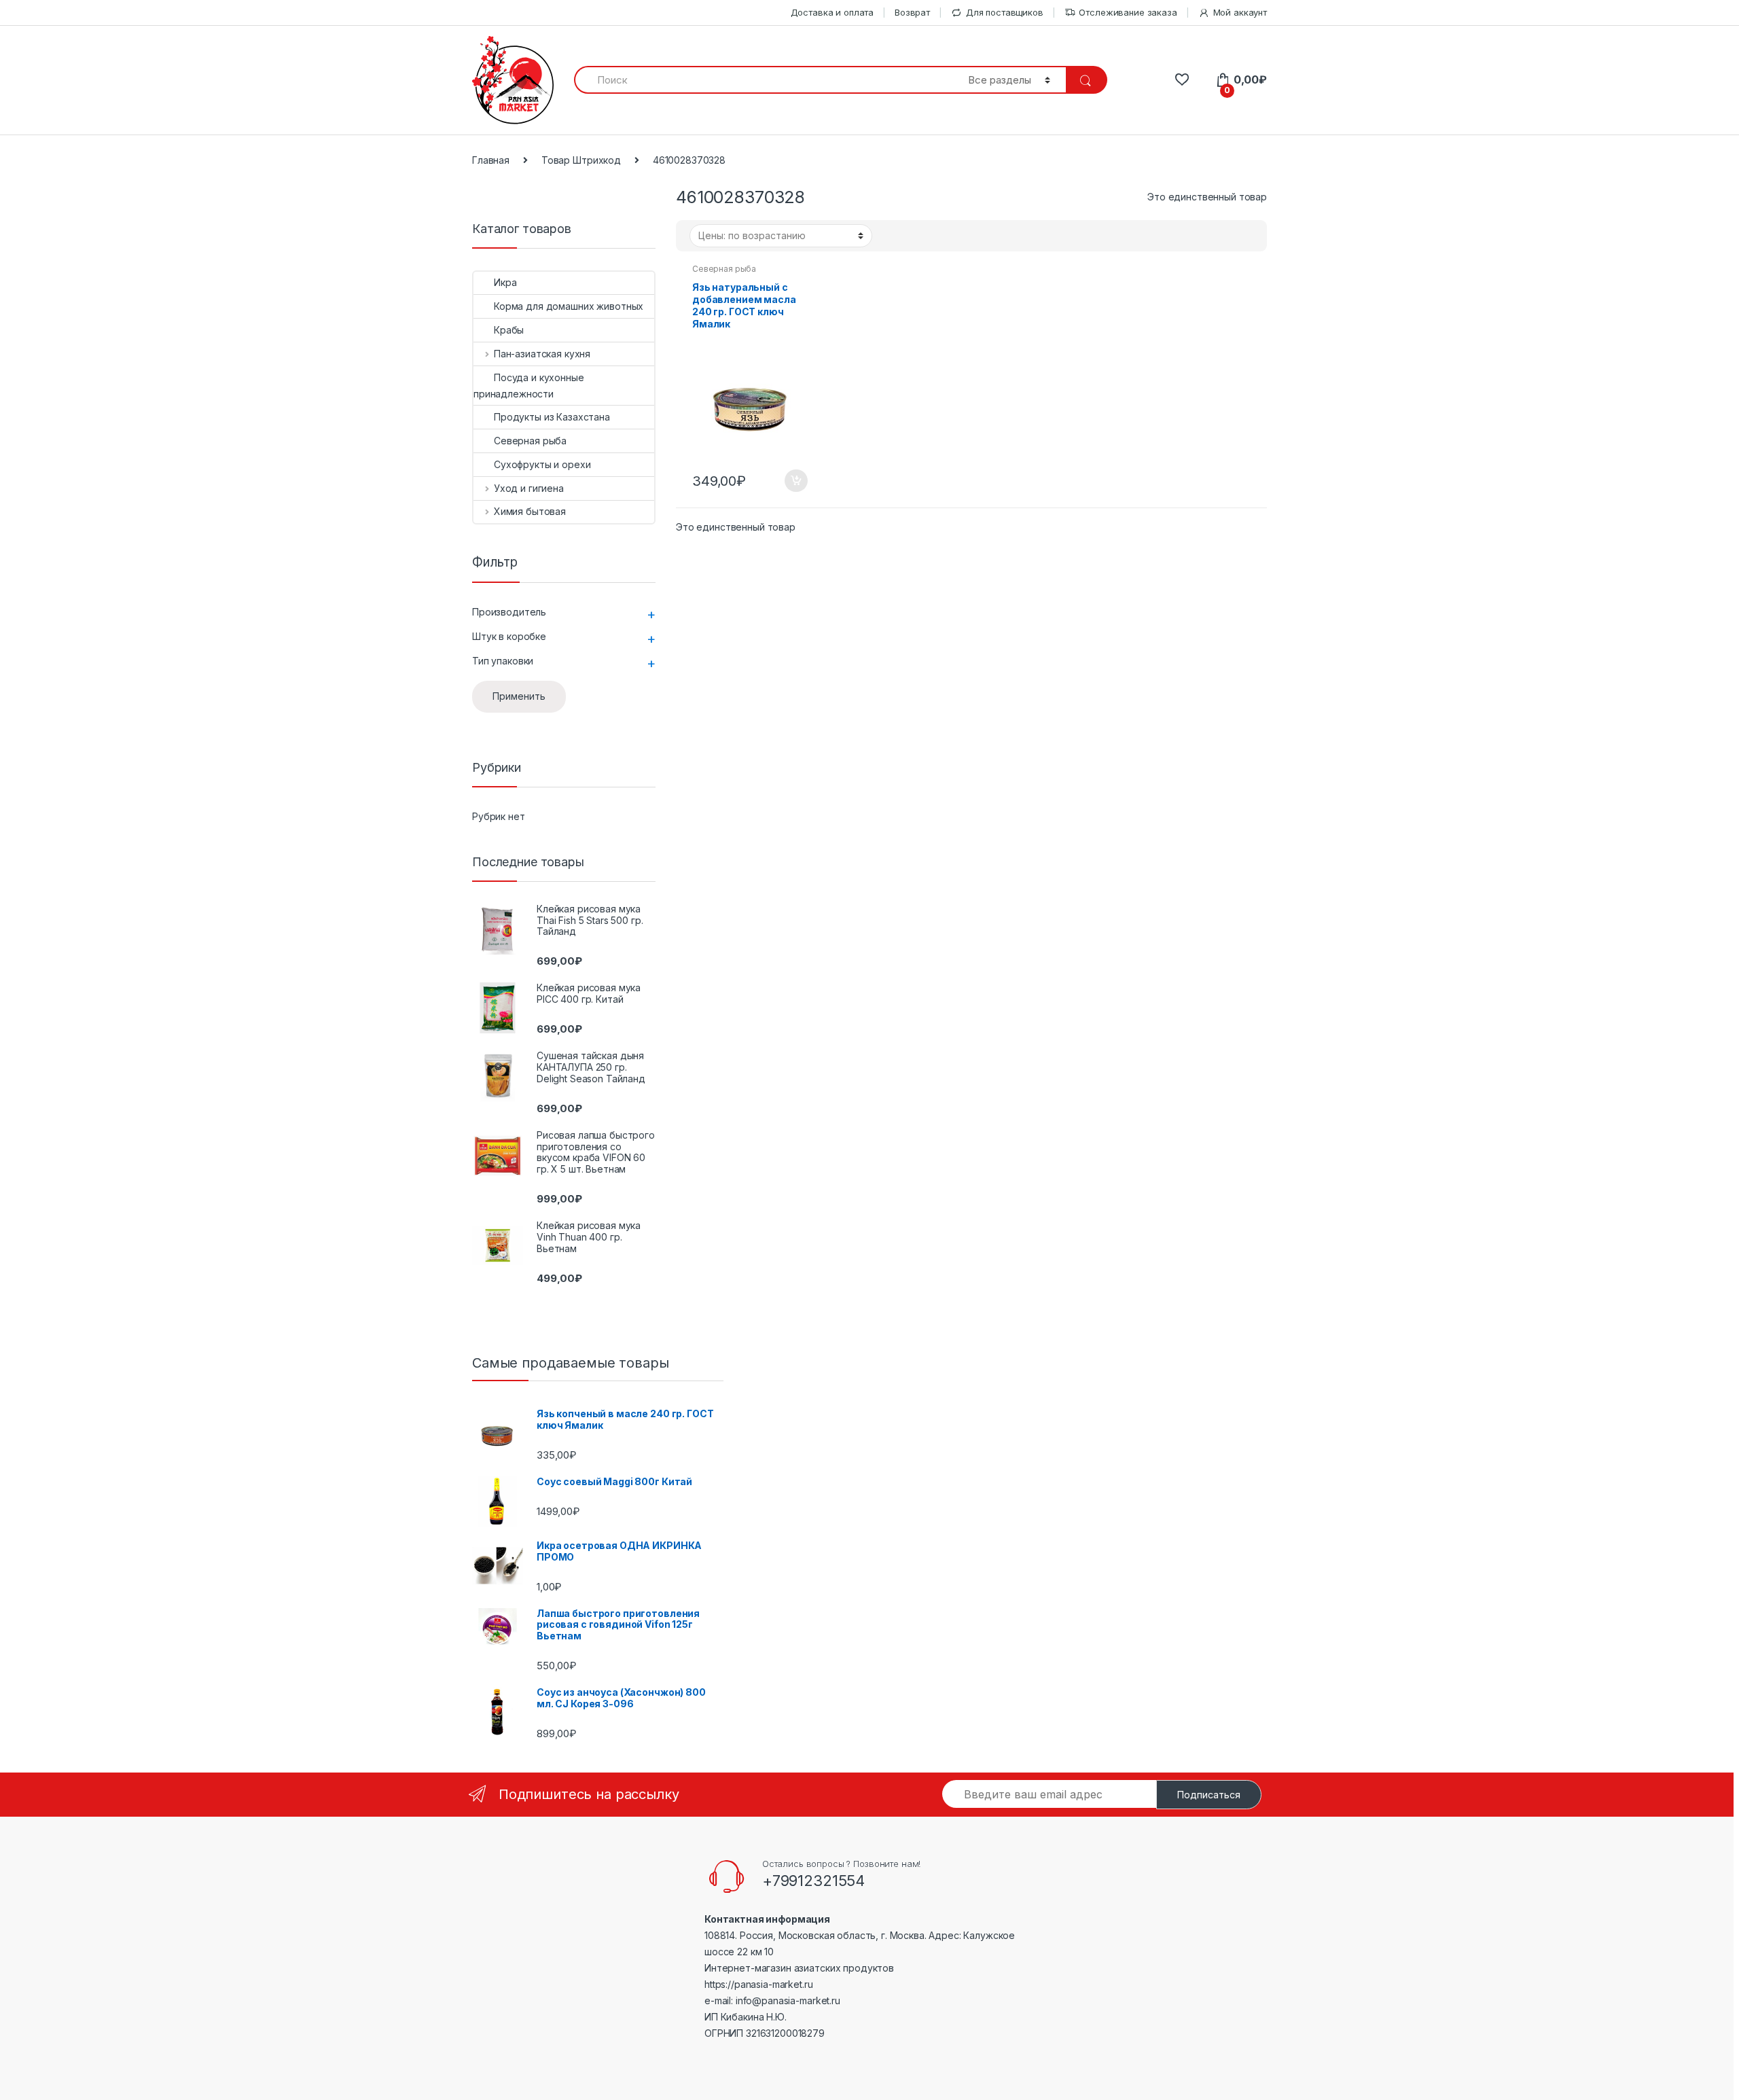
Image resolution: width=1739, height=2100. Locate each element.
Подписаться (1209, 1795)
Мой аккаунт (1240, 12)
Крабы (509, 330)
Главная (491, 160)
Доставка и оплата (832, 12)
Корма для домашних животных (569, 306)
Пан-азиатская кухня (542, 354)
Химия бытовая (530, 511)
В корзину (795, 481)
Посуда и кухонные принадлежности (529, 386)
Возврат (912, 12)
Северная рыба (724, 269)
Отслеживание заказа (1128, 12)
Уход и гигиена (529, 488)
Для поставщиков (1005, 12)
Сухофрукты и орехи (542, 464)
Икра (505, 282)
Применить (519, 696)
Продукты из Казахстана (552, 417)
